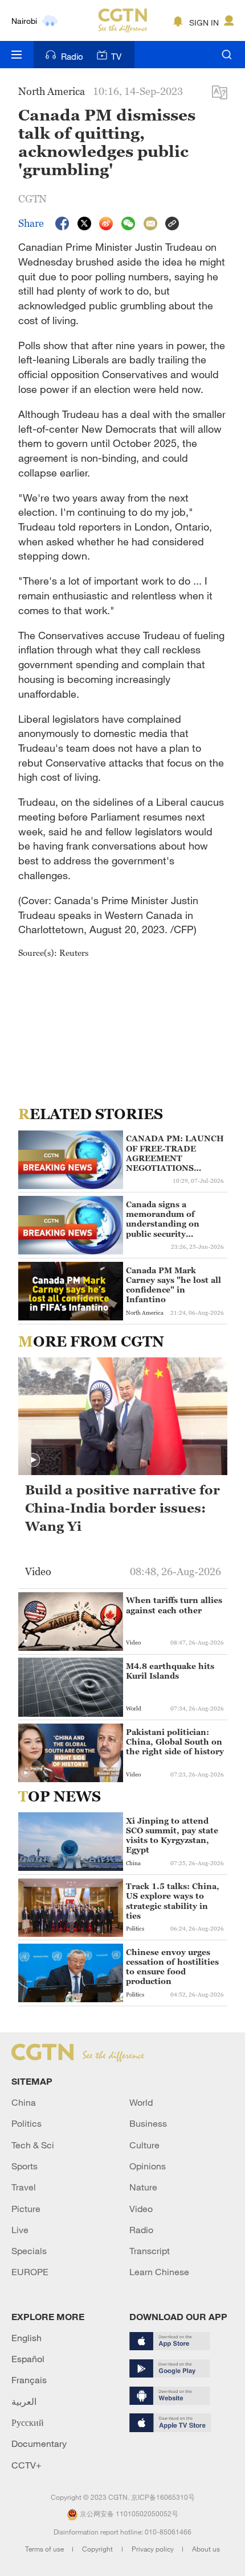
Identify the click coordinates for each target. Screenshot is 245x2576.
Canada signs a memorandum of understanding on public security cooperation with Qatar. (163, 1219)
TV (116, 56)
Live (20, 2230)
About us (206, 2549)
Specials (29, 2251)
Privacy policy (154, 2549)
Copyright (98, 2549)
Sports (24, 2166)
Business (148, 2123)
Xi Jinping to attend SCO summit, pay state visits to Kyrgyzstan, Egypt (172, 1835)
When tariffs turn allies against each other (174, 1605)
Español (28, 2359)
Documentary (39, 2444)
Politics (26, 2123)
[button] (33, 1460)
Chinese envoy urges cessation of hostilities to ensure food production (172, 1967)
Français (29, 2380)
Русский (28, 2422)
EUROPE (30, 2272)
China (24, 2102)
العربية (24, 2401)
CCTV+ (26, 2465)
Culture (144, 2145)
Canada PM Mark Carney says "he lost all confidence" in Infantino (173, 1285)
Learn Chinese (159, 2272)
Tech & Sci (33, 2145)
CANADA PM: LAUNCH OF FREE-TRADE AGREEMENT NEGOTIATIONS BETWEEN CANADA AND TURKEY (175, 1153)
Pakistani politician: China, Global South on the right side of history (175, 1742)
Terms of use (45, 2549)
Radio (72, 56)
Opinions (148, 2166)
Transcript (150, 2251)
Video (141, 2209)
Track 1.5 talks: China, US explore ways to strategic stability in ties (173, 1901)
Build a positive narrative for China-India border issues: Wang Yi (122, 1508)
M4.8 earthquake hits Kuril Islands (170, 1671)
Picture (26, 2209)
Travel (24, 2187)
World (141, 2102)
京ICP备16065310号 (163, 2497)
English (26, 2338)
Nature (143, 2187)
